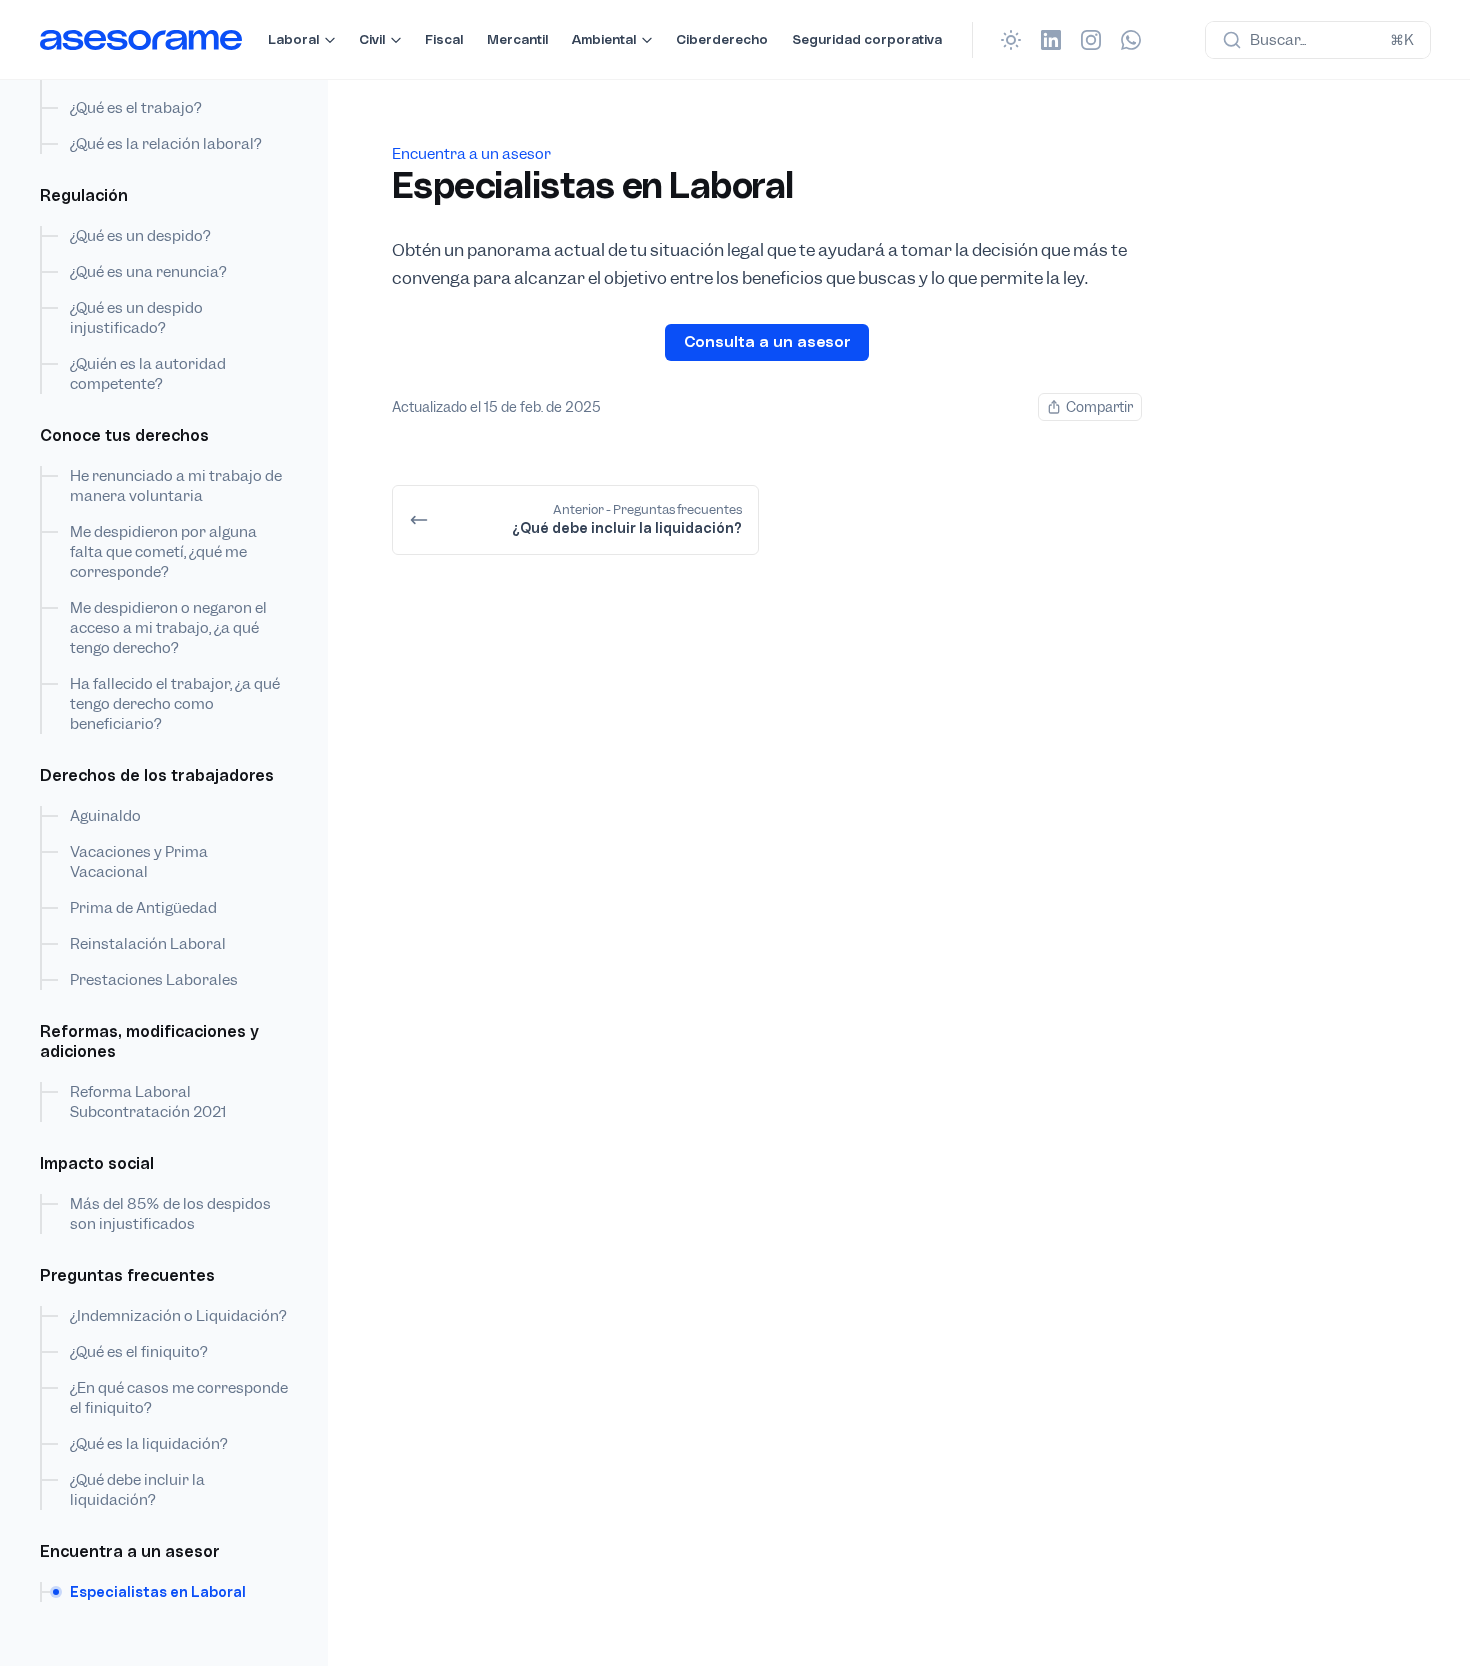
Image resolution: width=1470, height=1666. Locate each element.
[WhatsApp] (1131, 40)
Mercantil (517, 39)
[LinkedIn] (1051, 40)
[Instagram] (1091, 40)
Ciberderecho (722, 39)
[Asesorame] (141, 40)
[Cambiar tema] (1011, 40)
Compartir (1099, 407)
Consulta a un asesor (767, 341)
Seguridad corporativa (867, 39)
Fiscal (444, 39)
